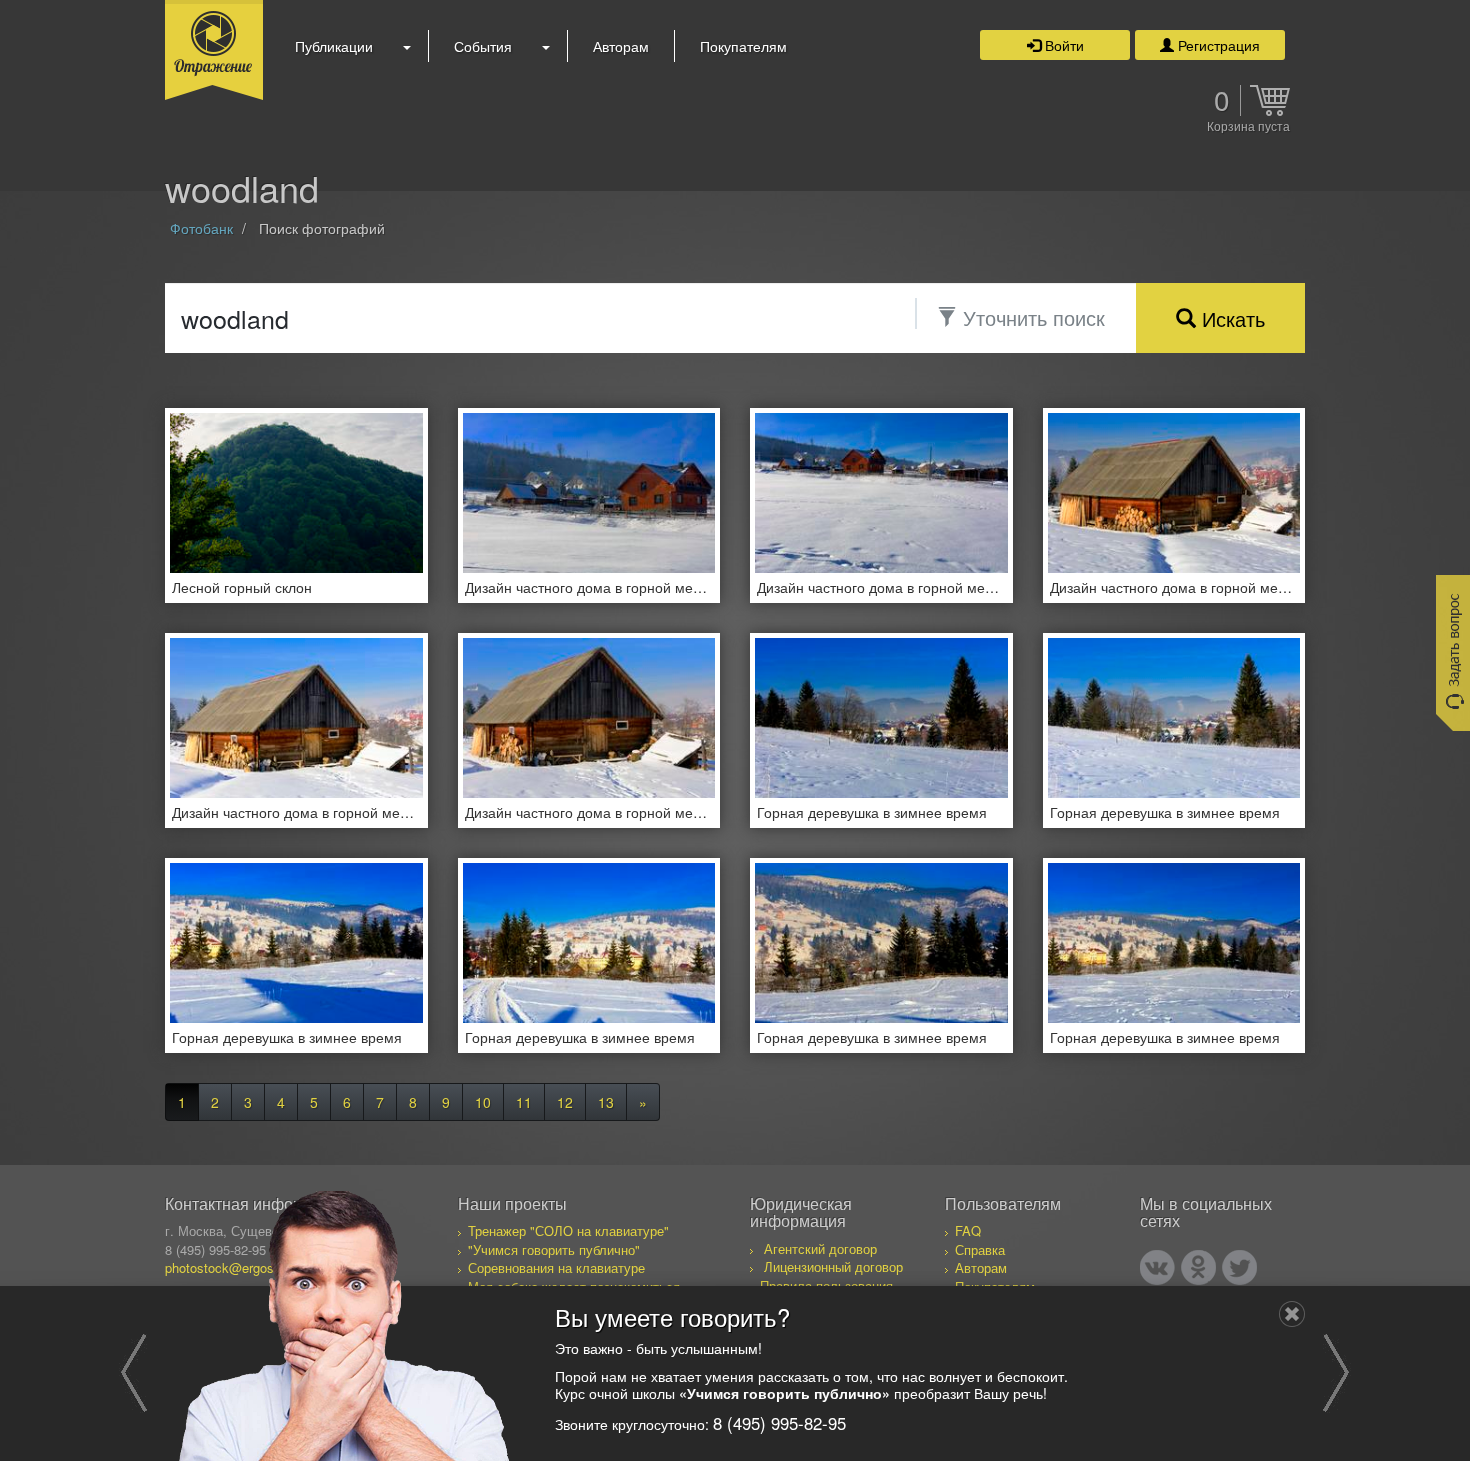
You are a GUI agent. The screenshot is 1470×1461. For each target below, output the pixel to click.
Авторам (621, 46)
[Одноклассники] (1198, 1267)
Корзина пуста (1248, 127)
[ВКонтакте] (1157, 1267)
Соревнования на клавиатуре (556, 1267)
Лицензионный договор (833, 1266)
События (483, 46)
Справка (980, 1249)
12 (565, 1102)
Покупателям (743, 46)
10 (483, 1102)
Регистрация (1217, 45)
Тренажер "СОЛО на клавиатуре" (568, 1230)
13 (606, 1102)
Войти (1062, 45)
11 (524, 1102)
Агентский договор (820, 1248)
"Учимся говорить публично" (554, 1249)
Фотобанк (201, 228)
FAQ (968, 1230)
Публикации (334, 46)
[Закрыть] (1292, 1314)
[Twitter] (1239, 1267)
